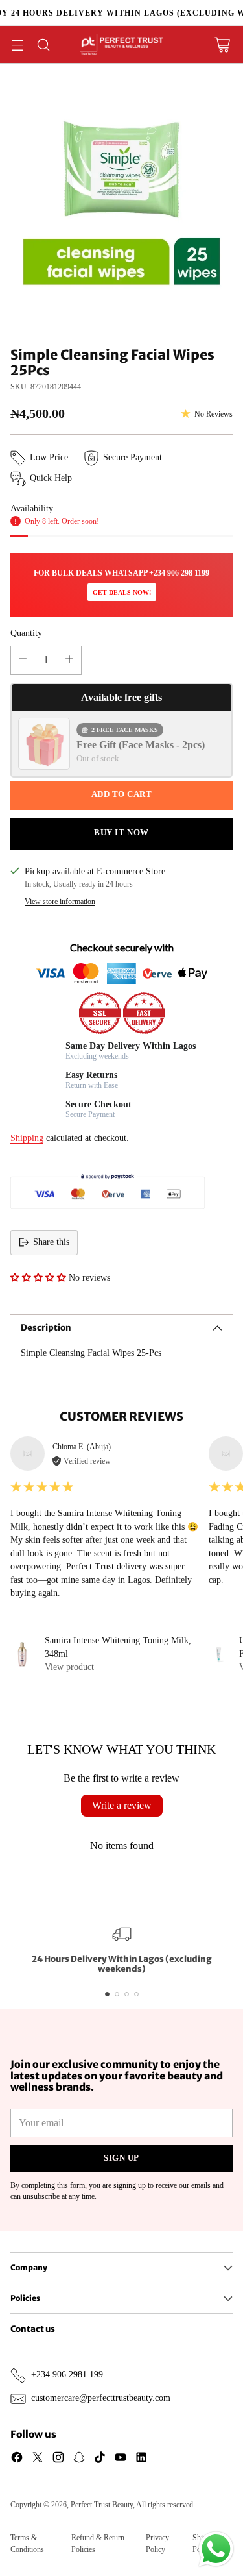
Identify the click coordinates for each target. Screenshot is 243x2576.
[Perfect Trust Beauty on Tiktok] (100, 2459)
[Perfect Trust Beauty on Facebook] (17, 2459)
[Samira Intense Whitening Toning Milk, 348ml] (22, 1654)
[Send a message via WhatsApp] (216, 2549)
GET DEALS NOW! (122, 592)
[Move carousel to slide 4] (136, 1994)
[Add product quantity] (69, 660)
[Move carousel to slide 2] (117, 1994)
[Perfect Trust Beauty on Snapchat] (79, 2459)
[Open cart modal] (222, 44)
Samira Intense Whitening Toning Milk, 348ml (118, 1647)
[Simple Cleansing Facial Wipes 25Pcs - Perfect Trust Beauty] (121, 205)
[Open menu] (17, 44)
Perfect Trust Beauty (102, 2505)
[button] (38, 1278)
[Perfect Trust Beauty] (122, 44)
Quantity (26, 633)
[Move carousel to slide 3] (127, 1994)
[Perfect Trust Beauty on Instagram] (58, 2459)
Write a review (122, 1805)
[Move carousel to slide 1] (107, 1994)
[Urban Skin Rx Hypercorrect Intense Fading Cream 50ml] (219, 1654)
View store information (60, 902)
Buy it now (121, 833)
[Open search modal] (43, 44)
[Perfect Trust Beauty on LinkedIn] (141, 2459)
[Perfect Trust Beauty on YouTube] (121, 2459)
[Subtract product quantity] (23, 660)
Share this (51, 1242)
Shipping (27, 1138)
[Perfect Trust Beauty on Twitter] (38, 2459)
